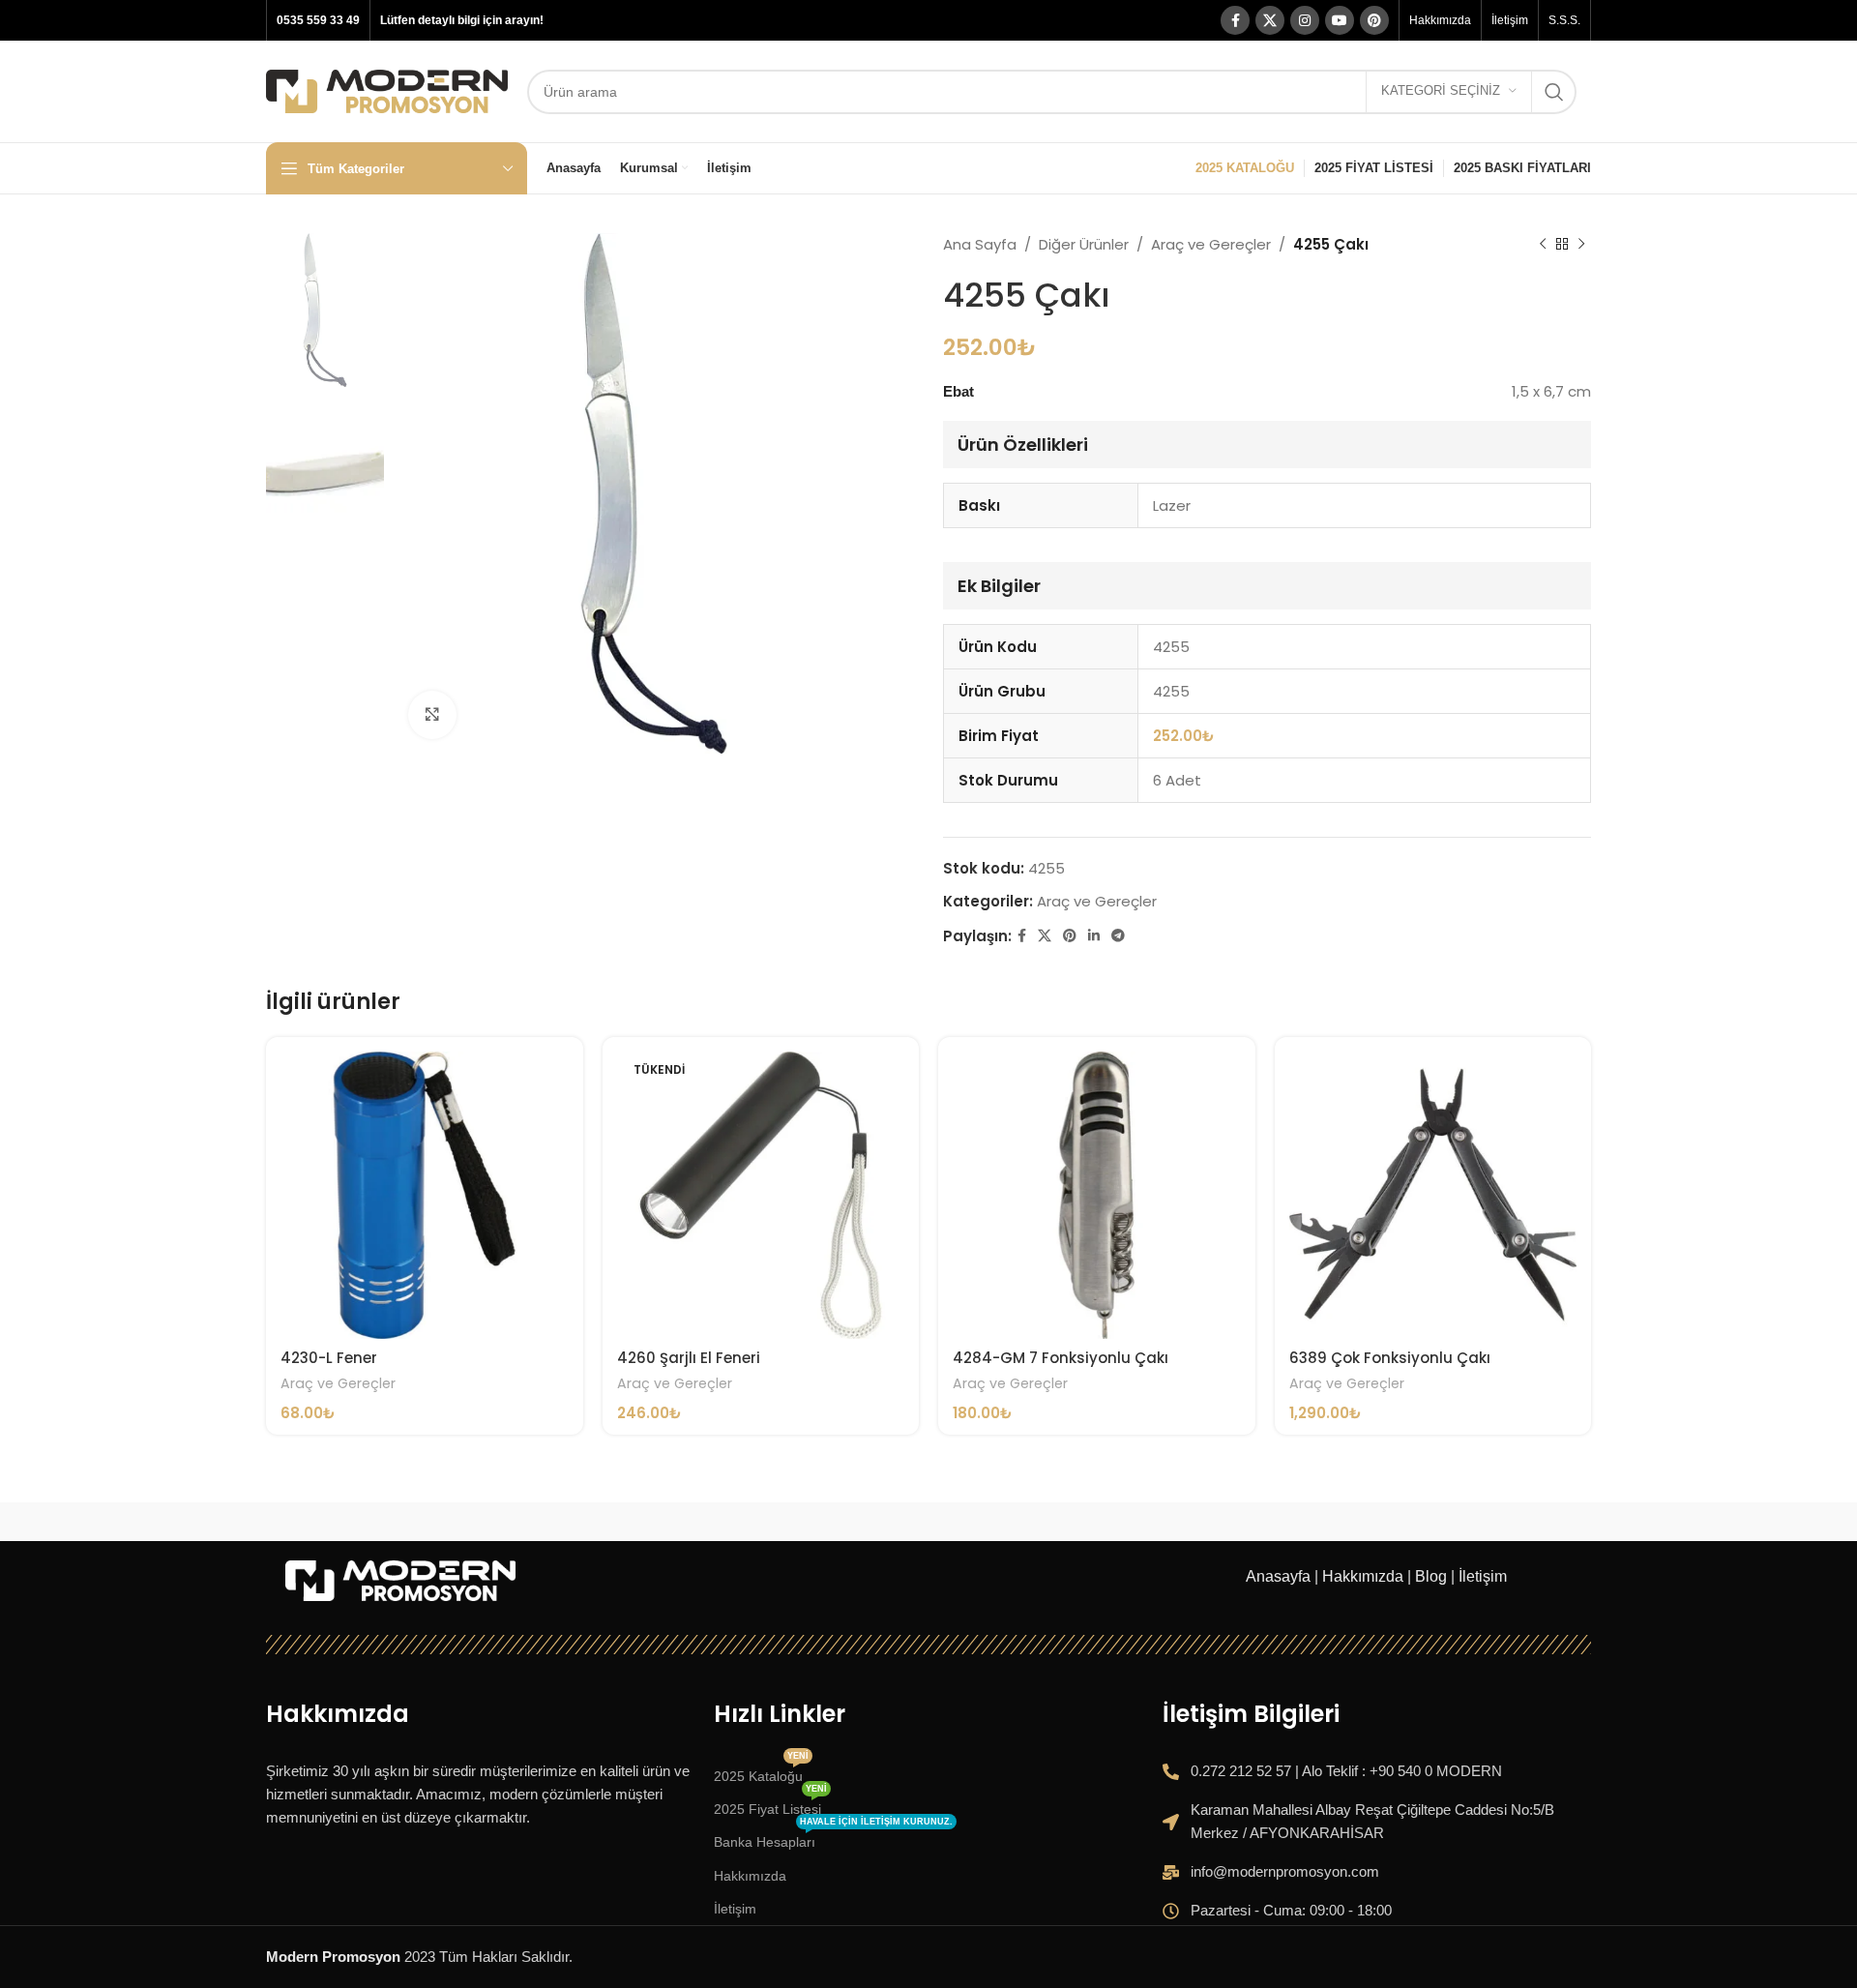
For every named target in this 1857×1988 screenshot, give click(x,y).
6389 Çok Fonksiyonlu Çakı (1390, 1358)
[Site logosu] (387, 89)
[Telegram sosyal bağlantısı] (1118, 936)
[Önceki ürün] (1543, 245)
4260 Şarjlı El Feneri (689, 1358)
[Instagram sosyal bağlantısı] (1305, 20)
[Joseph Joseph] (1118, 1522)
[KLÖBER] (928, 1522)
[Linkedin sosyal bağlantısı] (1094, 936)
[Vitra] (361, 1522)
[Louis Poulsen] (739, 1522)
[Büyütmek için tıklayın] (432, 715)
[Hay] (1308, 1522)
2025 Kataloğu (761, 1772)
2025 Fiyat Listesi (770, 1805)
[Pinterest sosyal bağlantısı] (1374, 20)
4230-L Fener (329, 1358)
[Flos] (1496, 1522)
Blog (1431, 1576)
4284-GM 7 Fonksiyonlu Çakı (1061, 1358)
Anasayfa (1278, 1576)
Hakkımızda (1363, 1576)
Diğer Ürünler (1084, 244)
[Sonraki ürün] (1581, 245)
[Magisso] (550, 1522)
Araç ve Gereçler (1211, 244)
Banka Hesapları (833, 1838)
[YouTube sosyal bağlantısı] (1340, 20)
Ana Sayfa (980, 244)
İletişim (1483, 1576)
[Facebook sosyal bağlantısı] (1235, 20)
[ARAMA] (1554, 92)
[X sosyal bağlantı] (1270, 20)
